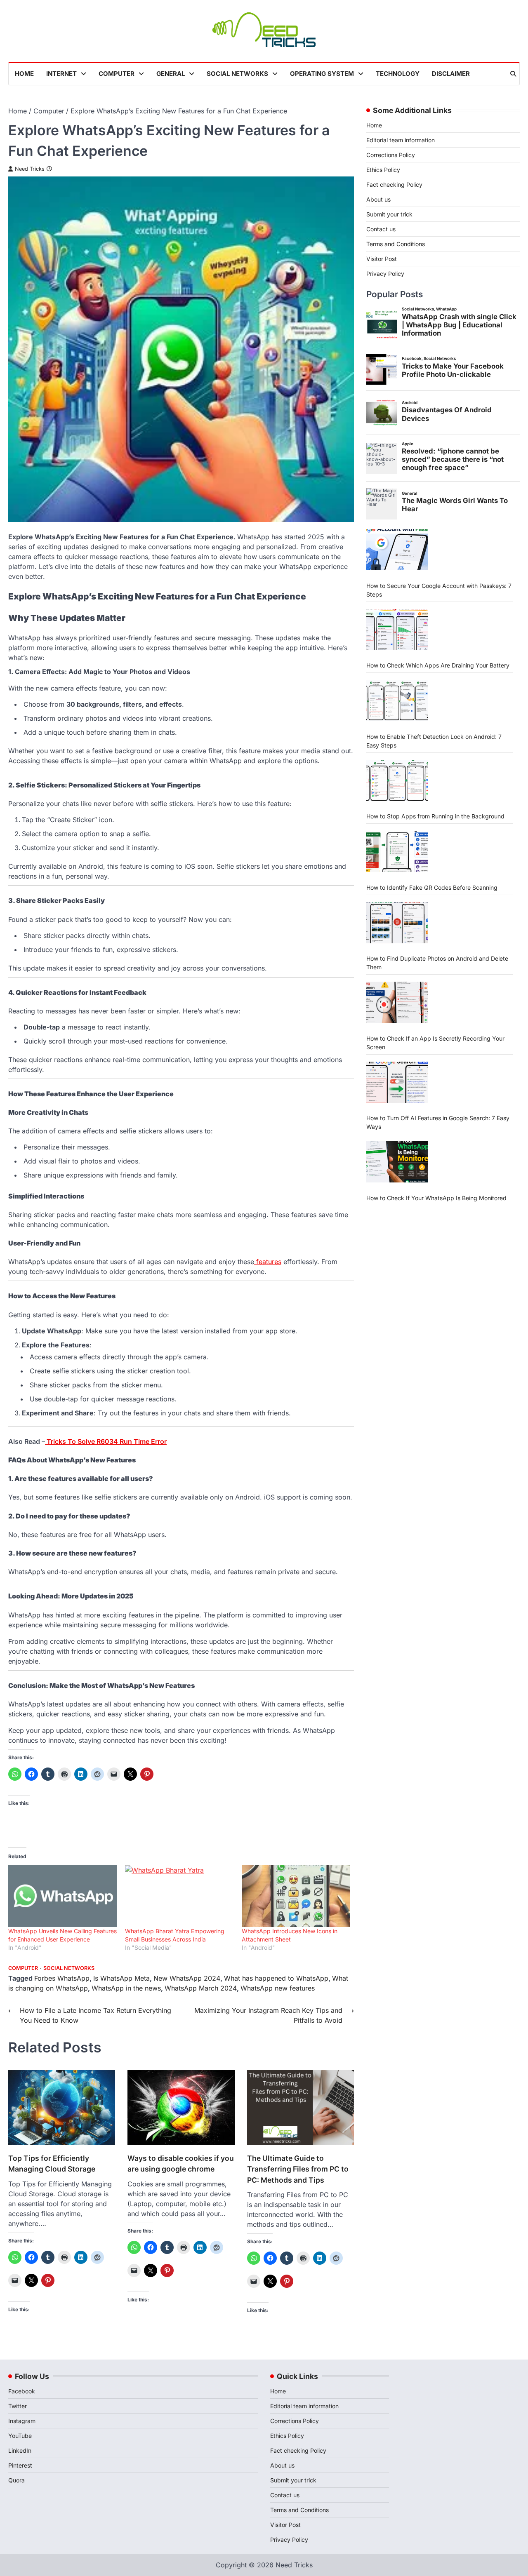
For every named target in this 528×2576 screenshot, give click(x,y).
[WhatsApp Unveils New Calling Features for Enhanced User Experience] (62, 1896)
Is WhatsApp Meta (121, 1978)
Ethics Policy (383, 170)
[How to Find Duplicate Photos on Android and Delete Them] (397, 923)
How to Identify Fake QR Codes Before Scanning (432, 887)
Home (24, 74)
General (171, 74)
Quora (16, 2480)
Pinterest (20, 2465)
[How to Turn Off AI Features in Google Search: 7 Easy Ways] (397, 1082)
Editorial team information (401, 140)
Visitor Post (382, 259)
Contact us (381, 229)
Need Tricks (30, 169)
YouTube (20, 2436)
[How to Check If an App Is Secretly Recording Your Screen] (397, 1002)
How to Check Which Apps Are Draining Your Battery (438, 665)
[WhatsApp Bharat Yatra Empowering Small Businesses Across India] (179, 1896)
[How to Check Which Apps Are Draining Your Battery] (397, 630)
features (268, 1262)
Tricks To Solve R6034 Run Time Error (106, 1441)
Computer (117, 74)
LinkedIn (20, 2450)
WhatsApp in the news (126, 1988)
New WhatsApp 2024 (187, 1978)
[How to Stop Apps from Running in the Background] (397, 780)
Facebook (22, 2391)
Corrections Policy (391, 155)
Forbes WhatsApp (62, 1978)
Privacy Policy (385, 274)
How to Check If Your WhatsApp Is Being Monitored (436, 1198)
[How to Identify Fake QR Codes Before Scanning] (397, 851)
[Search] (513, 74)
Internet (61, 74)
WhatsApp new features (278, 1988)
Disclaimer (451, 74)
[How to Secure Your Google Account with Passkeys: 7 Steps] (397, 550)
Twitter (18, 2406)
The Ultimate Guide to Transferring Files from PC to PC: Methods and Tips (298, 2169)
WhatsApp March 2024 (201, 1988)
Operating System (322, 74)
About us (378, 199)
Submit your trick (389, 214)
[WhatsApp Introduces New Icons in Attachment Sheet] (296, 1896)
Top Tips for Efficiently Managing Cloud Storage (52, 2164)
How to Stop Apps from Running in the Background (435, 816)
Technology (398, 74)
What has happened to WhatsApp (276, 1978)
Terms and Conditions (396, 244)
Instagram (22, 2421)
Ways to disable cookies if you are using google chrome (181, 2164)
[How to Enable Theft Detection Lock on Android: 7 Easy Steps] (397, 700)
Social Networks (237, 74)
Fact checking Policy (394, 185)
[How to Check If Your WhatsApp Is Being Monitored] (397, 1162)
